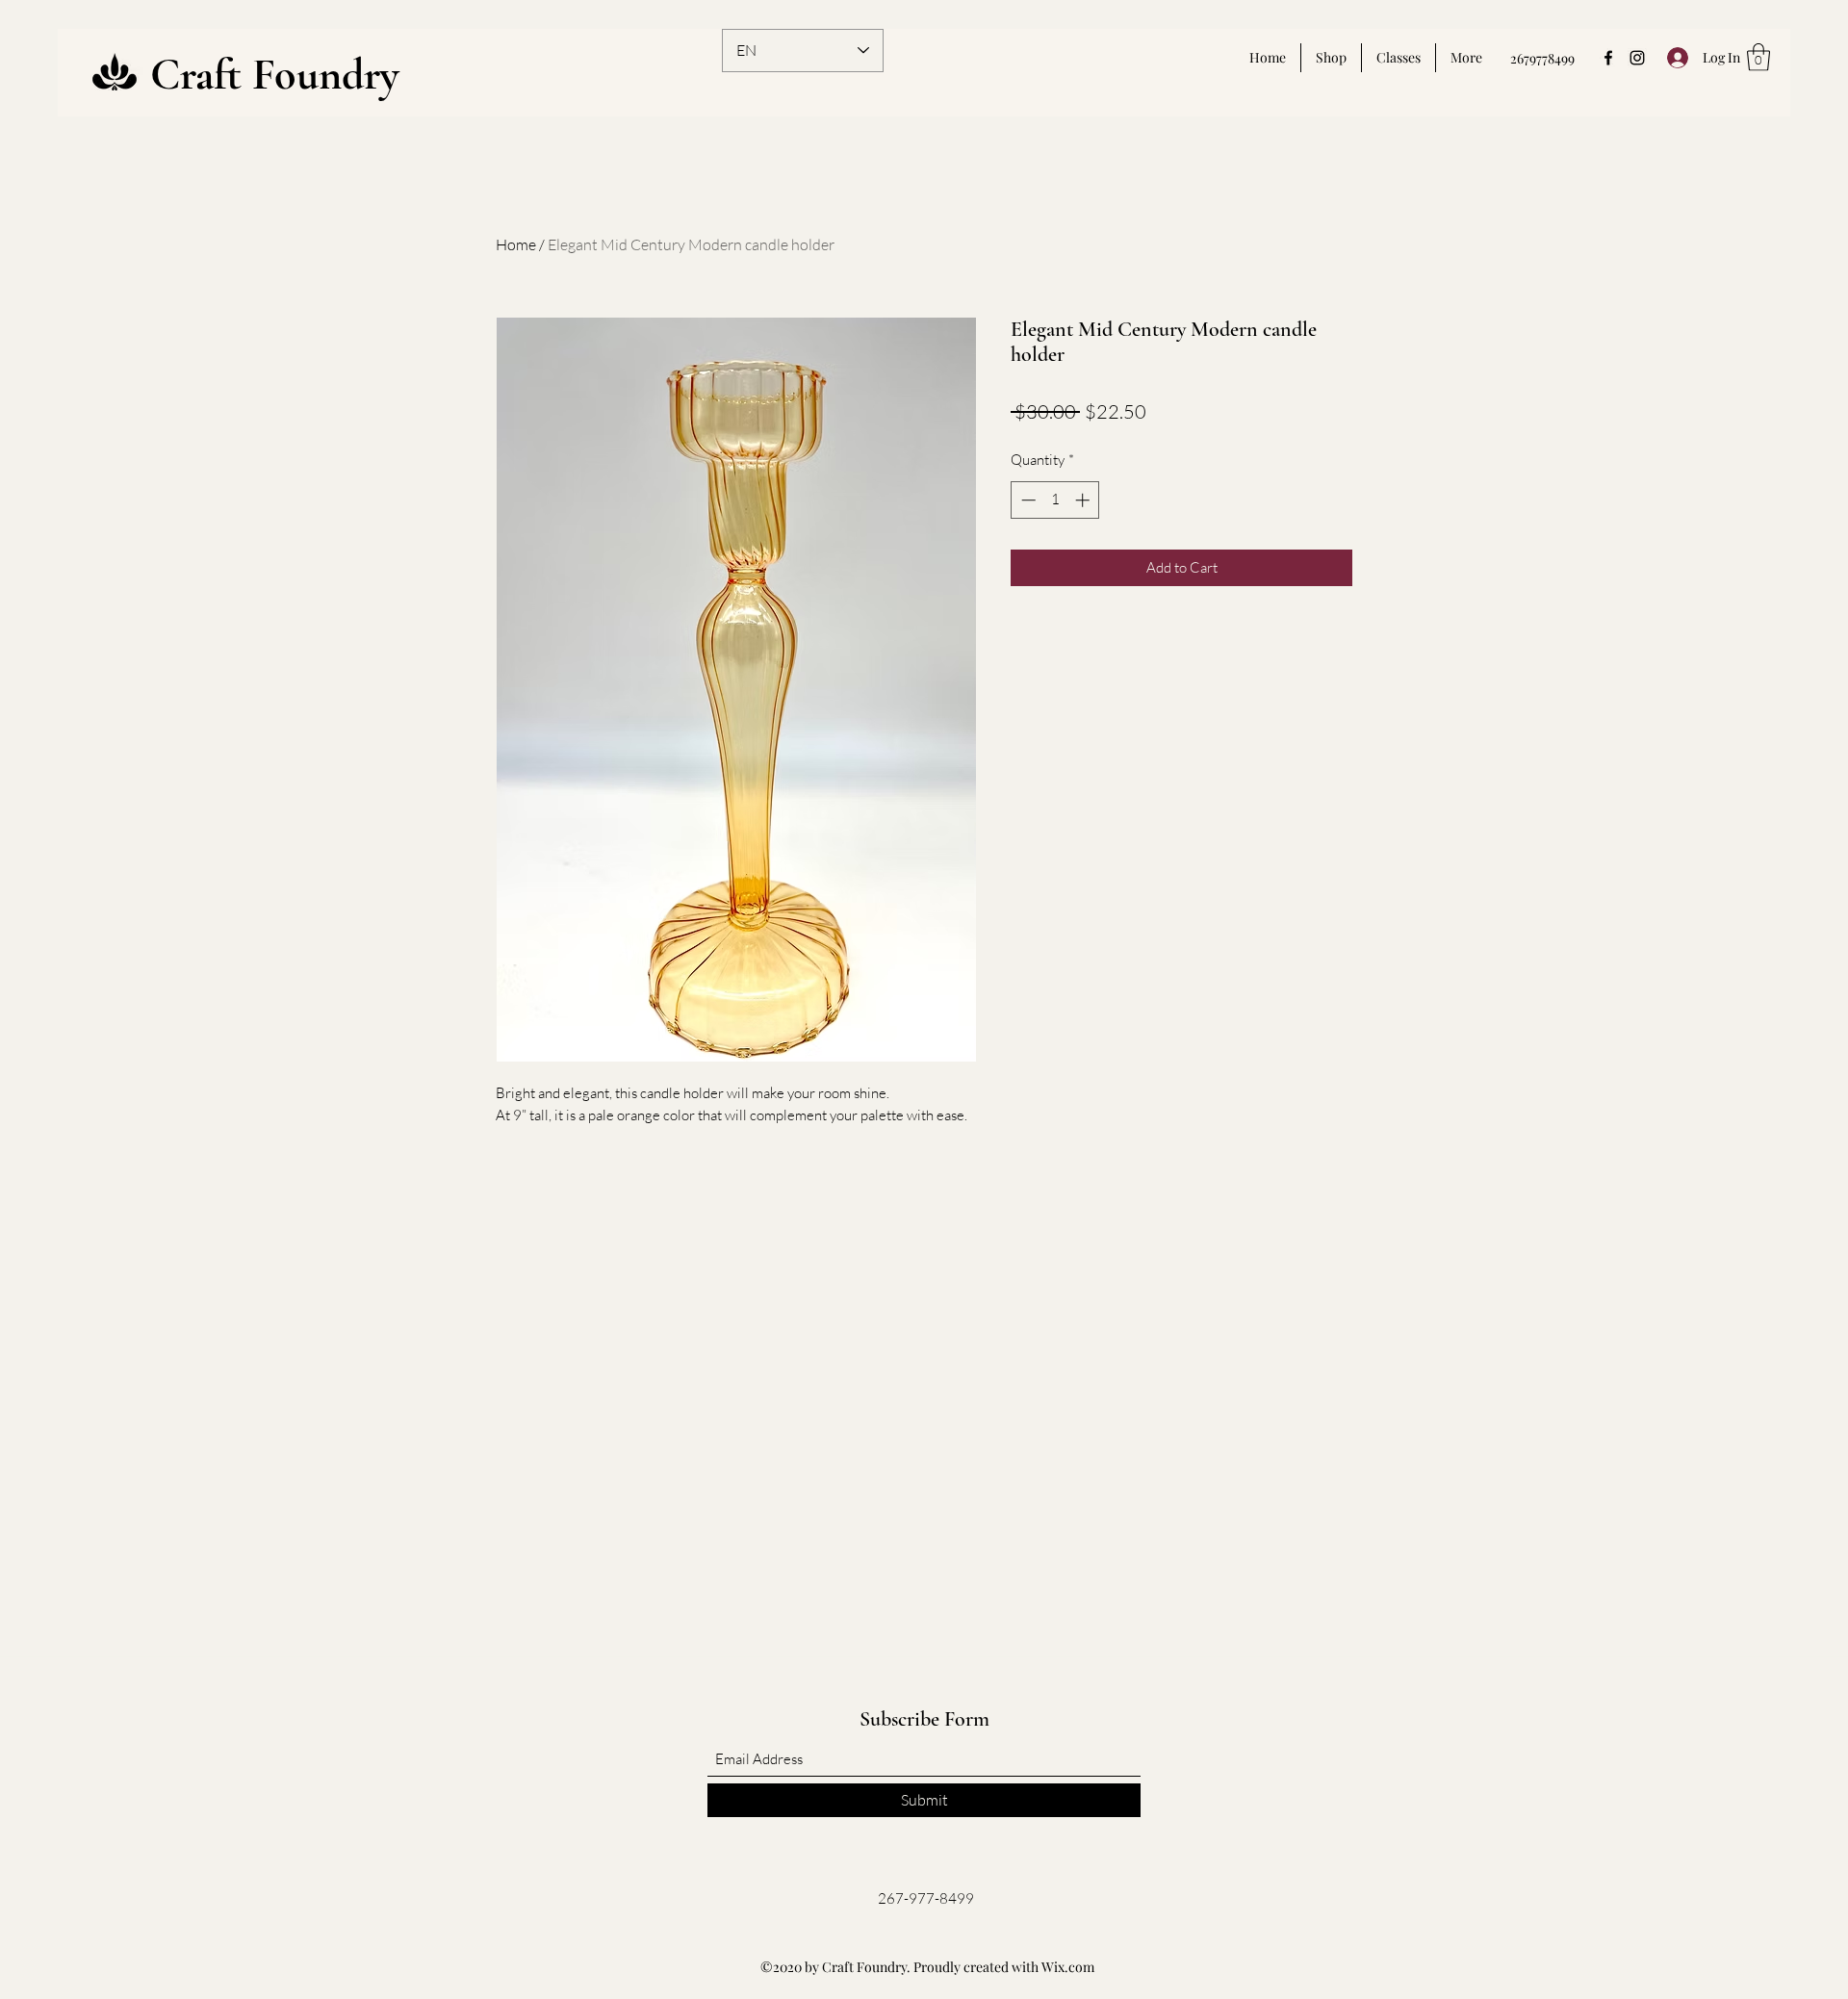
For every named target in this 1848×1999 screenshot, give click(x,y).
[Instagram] (1637, 58)
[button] (1758, 57)
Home (516, 244)
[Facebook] (1608, 58)
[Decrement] (1027, 500)
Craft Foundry (275, 74)
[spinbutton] (1055, 500)
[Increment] (1084, 500)
